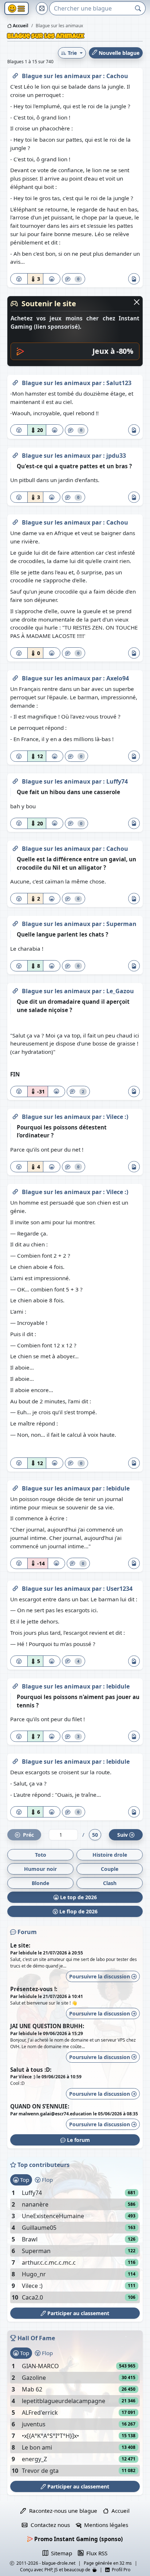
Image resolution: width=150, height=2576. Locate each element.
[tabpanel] (75, 2245)
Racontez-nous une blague (62, 2511)
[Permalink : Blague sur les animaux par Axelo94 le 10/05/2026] (15, 677)
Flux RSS (95, 2553)
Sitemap (60, 2553)
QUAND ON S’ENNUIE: (40, 2106)
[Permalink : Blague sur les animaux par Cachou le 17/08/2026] (15, 74)
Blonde (40, 1883)
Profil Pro (120, 2570)
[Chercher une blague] (138, 8)
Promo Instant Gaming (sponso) (78, 2539)
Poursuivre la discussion (100, 1976)
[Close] (137, 302)
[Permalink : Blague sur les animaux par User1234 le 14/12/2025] (15, 1587)
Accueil (20, 26)
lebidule (118, 1488)
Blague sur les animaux (57, 76)
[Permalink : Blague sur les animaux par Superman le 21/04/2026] (15, 922)
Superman (121, 924)
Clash (110, 1883)
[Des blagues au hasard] (42, 8)
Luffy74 (117, 781)
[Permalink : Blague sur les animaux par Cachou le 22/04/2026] (15, 847)
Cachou (117, 76)
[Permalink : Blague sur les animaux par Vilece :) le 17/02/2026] (15, 1190)
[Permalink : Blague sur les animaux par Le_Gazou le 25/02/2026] (15, 990)
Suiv (123, 1835)
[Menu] (17, 9)
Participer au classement (78, 2313)
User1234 (119, 1589)
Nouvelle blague (118, 53)
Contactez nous (49, 2525)
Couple (110, 1869)
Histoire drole (110, 1855)
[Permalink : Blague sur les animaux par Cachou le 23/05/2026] (15, 521)
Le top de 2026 (78, 1897)
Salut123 (119, 383)
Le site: (20, 1945)
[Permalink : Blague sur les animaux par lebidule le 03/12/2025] (15, 1685)
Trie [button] (72, 53)
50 (95, 1835)
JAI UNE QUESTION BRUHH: (47, 2026)
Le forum (78, 2140)
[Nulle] (19, 279)
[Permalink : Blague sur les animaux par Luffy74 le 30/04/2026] (15, 780)
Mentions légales (105, 2525)
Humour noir (40, 1869)
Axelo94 (118, 678)
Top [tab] (24, 2180)
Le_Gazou (120, 991)
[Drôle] (52, 279)
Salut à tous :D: (31, 2070)
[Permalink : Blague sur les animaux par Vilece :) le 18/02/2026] (15, 1115)
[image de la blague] (134, 279)
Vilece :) (117, 1117)
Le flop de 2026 (78, 1911)
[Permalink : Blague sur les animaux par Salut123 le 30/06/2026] (15, 381)
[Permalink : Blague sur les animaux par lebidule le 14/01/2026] (15, 1487)
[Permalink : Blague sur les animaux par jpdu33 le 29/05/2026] (15, 454)
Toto (41, 1855)
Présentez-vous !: (34, 1989)
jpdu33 (116, 456)
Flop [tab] (47, 2180)
